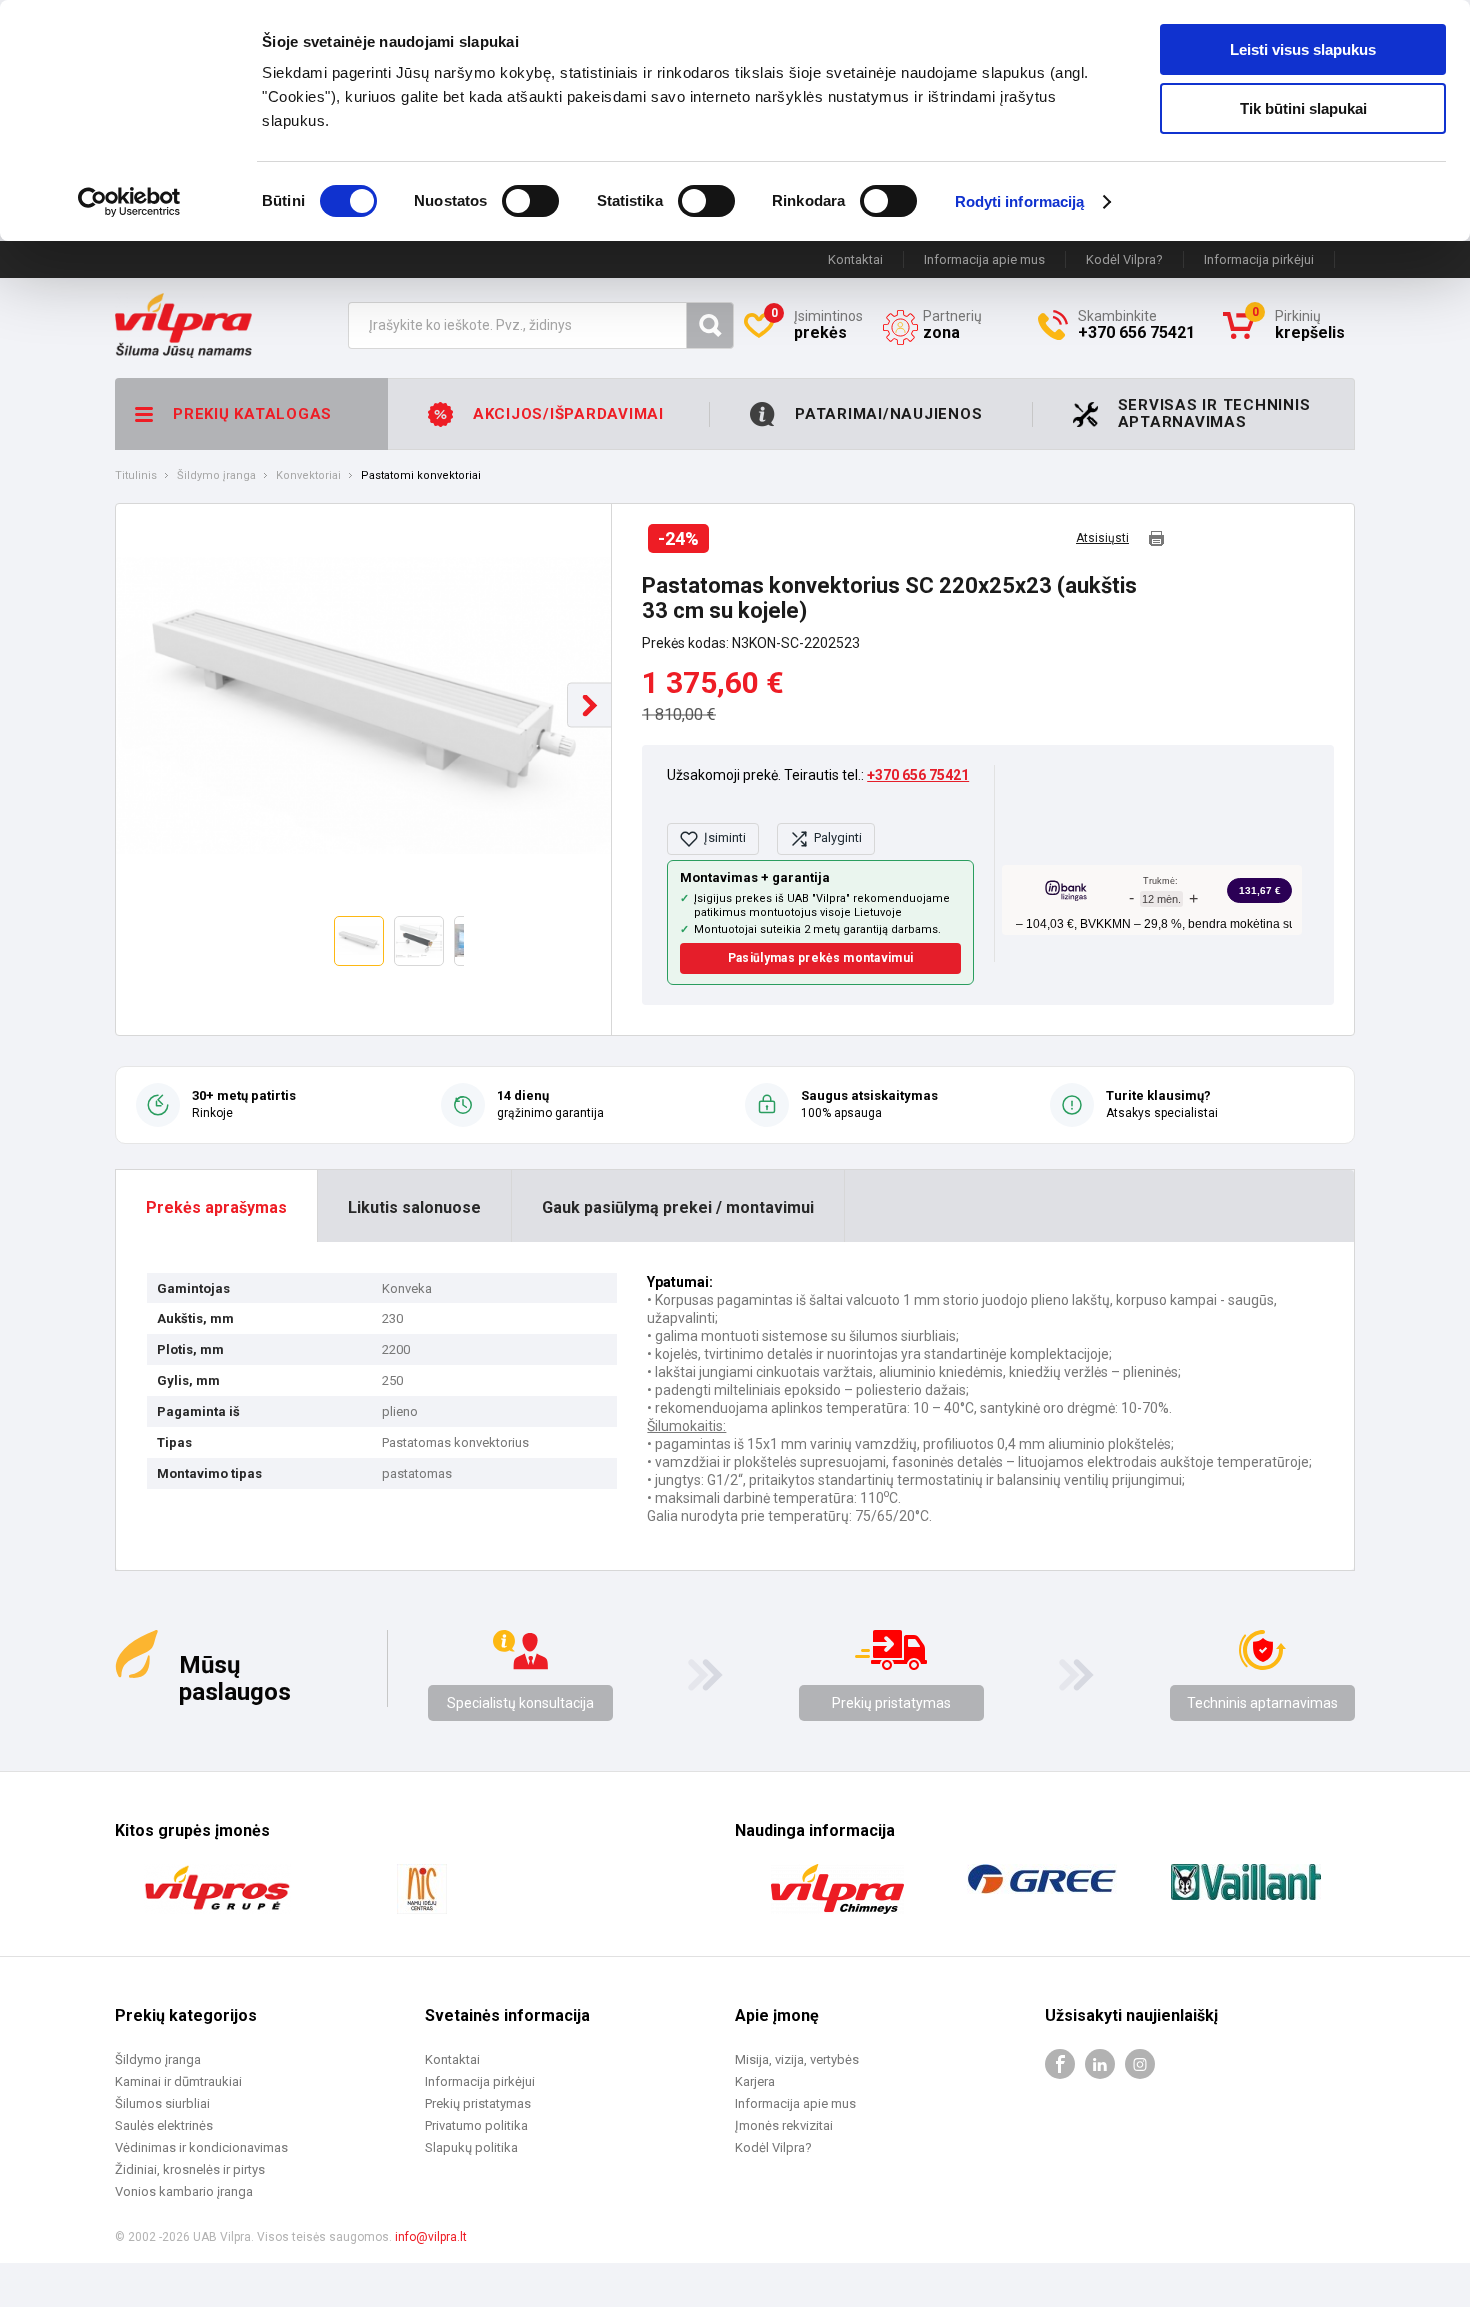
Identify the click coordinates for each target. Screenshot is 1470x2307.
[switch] (530, 201)
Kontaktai (855, 259)
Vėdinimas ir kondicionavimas (201, 2147)
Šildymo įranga (216, 476)
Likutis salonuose (414, 1207)
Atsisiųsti (1102, 538)
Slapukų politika (471, 2147)
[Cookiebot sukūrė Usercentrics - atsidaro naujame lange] (129, 202)
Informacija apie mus (984, 259)
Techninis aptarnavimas (1262, 1703)
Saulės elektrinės (164, 2125)
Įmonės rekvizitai (784, 2125)
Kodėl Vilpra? (1124, 259)
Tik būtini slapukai (1303, 108)
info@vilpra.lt (431, 2237)
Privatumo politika (476, 2125)
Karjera (755, 2081)
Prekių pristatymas (891, 1703)
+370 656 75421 (918, 775)
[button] (589, 705)
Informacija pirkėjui (1259, 259)
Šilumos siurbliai (162, 2103)
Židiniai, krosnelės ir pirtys (190, 2169)
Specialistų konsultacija (520, 1703)
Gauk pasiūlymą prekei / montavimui (678, 1207)
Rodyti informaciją (1020, 201)
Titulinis (136, 476)
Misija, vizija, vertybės (797, 2059)
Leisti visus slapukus (1303, 49)
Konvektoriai (308, 476)
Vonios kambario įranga (184, 2191)
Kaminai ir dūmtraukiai (178, 2081)
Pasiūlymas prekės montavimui (820, 958)
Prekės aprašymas (216, 1207)
